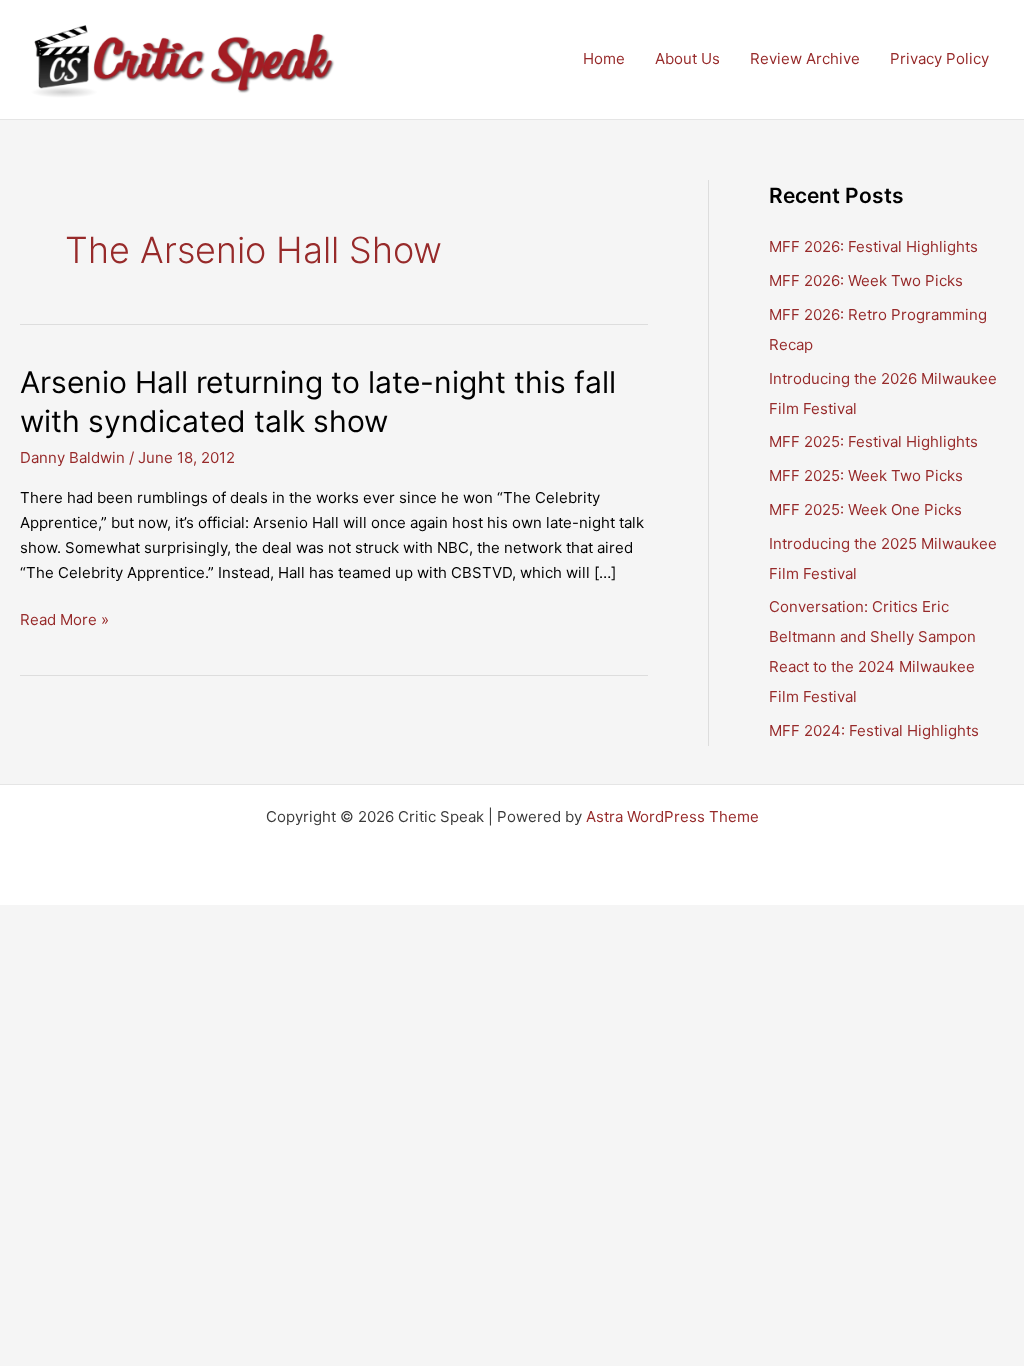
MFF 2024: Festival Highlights (874, 730)
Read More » (64, 621)
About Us (687, 58)
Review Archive (805, 58)
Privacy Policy (939, 58)
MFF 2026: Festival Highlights (873, 246)
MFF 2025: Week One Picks (865, 509)
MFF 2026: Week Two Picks (866, 280)
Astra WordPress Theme (672, 816)
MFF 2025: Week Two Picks (866, 475)
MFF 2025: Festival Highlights (873, 441)
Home (604, 58)
